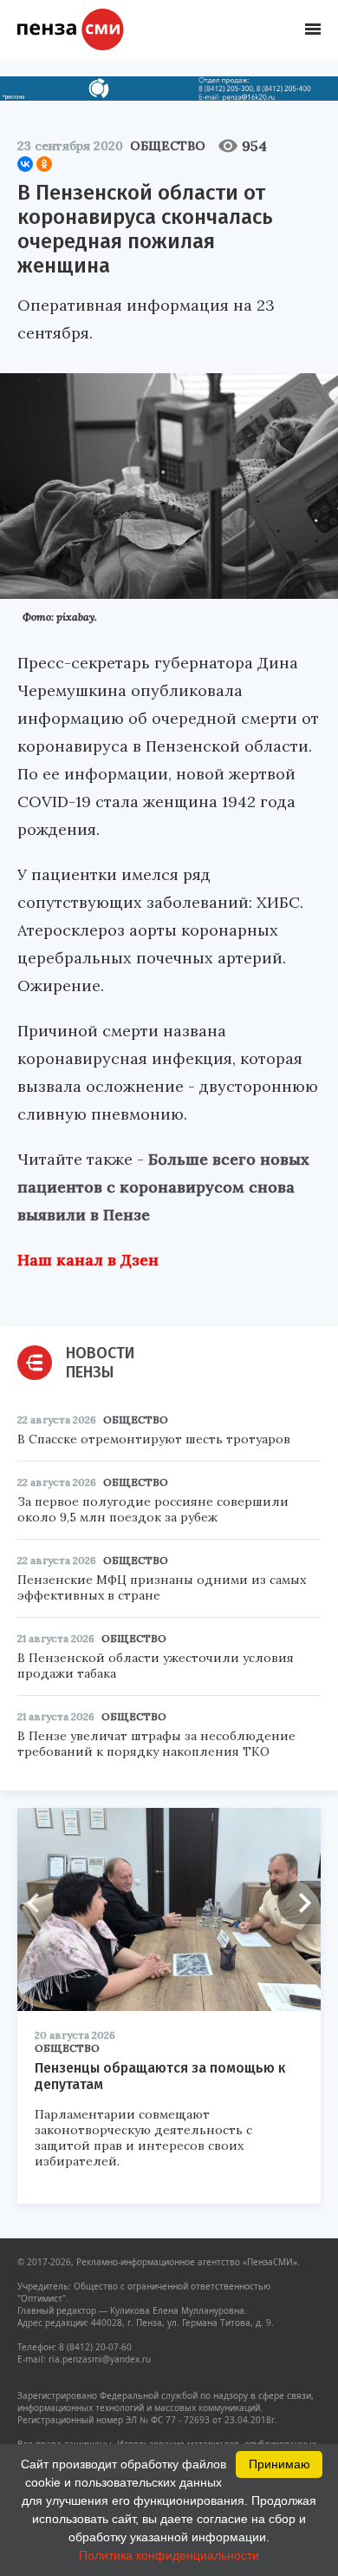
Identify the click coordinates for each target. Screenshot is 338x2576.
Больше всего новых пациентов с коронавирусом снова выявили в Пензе (163, 1187)
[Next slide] (299, 1902)
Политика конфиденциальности (169, 2555)
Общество (168, 146)
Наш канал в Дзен (88, 1260)
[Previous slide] (39, 1902)
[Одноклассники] (44, 164)
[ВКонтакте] (25, 164)
